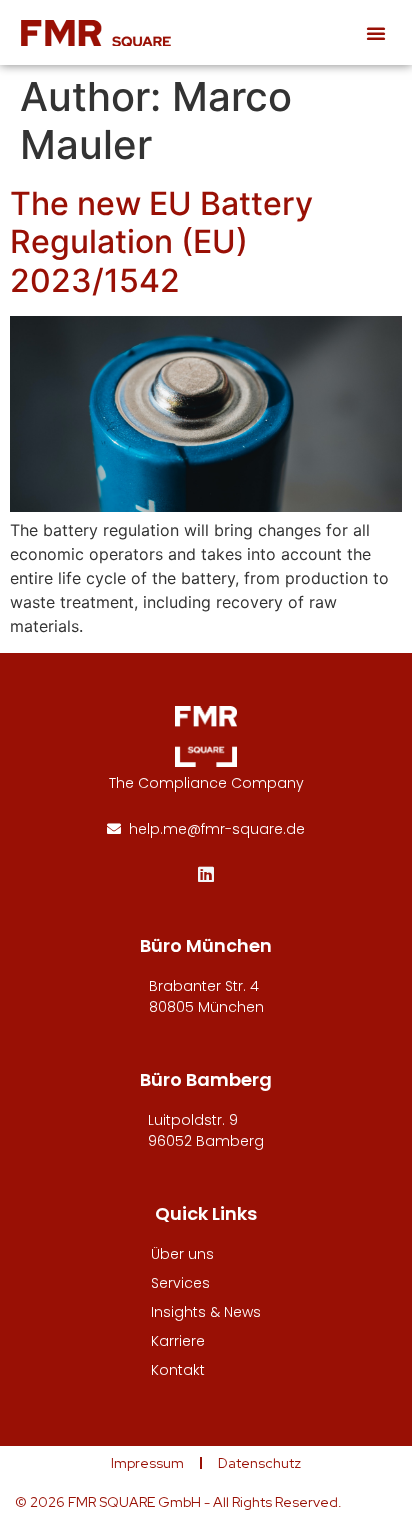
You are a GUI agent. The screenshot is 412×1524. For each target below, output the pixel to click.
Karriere (178, 1341)
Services (180, 1283)
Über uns (182, 1254)
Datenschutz (259, 1463)
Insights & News (206, 1312)
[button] (376, 33)
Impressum (147, 1463)
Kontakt (178, 1370)
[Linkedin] (206, 874)
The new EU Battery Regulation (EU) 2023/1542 (161, 242)
